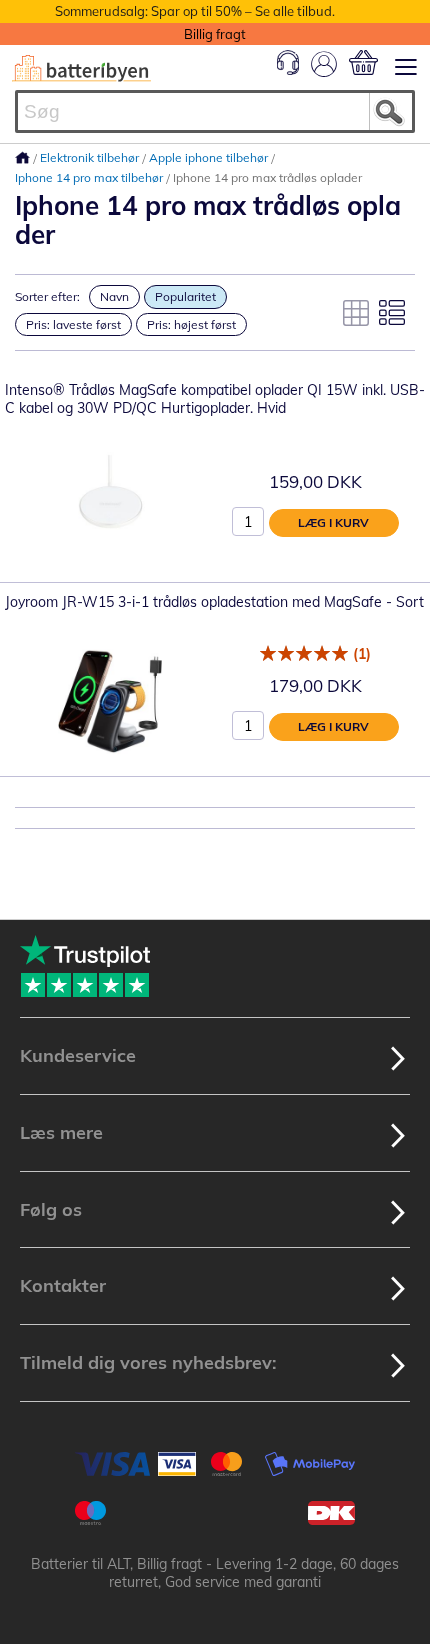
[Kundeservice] (288, 70)
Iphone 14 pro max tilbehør (90, 177)
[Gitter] (356, 313)
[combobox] (215, 111)
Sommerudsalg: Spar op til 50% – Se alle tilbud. (195, 11)
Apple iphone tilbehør (210, 157)
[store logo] (81, 68)
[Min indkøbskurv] (363, 62)
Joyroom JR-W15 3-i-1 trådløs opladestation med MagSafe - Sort (214, 602)
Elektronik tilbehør (91, 157)
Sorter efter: (47, 296)
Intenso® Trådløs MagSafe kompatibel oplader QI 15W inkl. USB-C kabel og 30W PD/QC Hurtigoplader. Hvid (215, 399)
